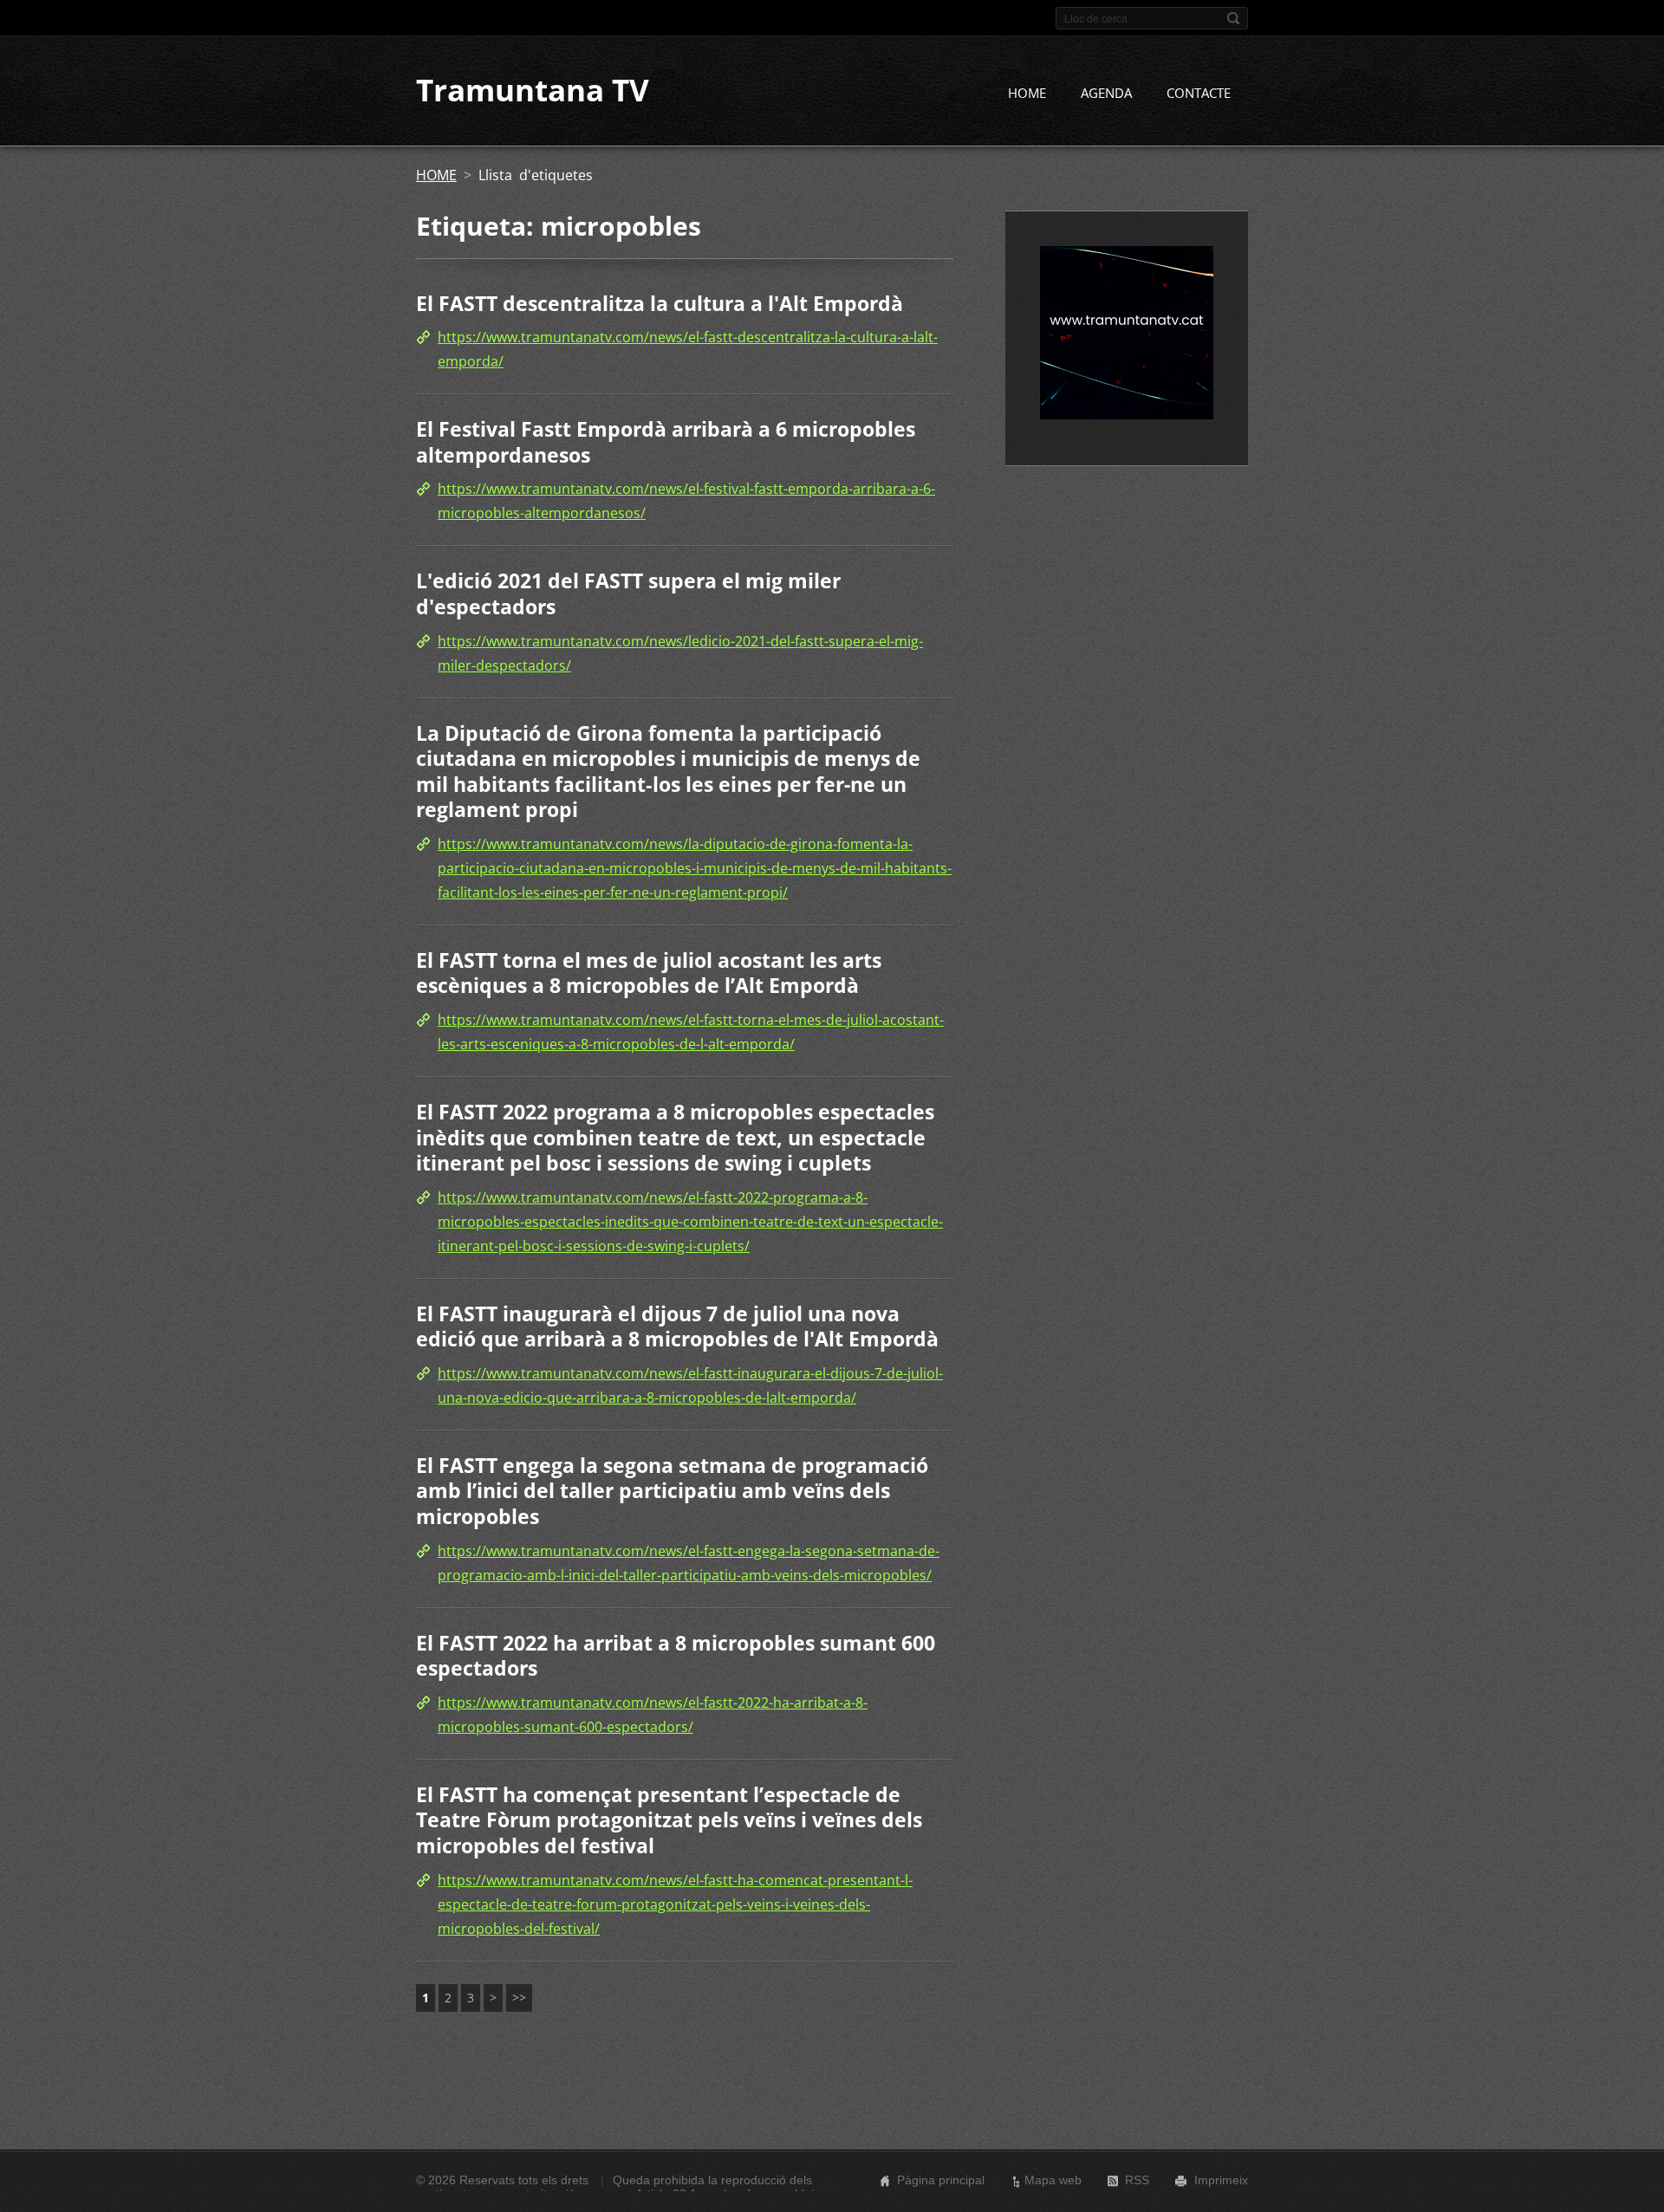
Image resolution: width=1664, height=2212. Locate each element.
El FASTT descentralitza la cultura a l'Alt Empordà (660, 303)
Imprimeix (1221, 2180)
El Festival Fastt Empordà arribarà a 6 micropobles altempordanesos (666, 442)
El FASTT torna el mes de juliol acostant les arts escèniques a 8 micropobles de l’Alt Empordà (649, 973)
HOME (1027, 93)
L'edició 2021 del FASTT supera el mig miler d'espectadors (628, 594)
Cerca (1233, 18)
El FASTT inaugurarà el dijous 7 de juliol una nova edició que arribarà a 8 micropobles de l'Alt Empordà (677, 1327)
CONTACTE (1199, 93)
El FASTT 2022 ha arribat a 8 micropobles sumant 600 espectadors (676, 1656)
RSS (1137, 2180)
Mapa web (1053, 2180)
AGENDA (1106, 93)
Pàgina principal (941, 2180)
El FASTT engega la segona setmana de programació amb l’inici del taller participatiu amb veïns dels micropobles (672, 1491)
